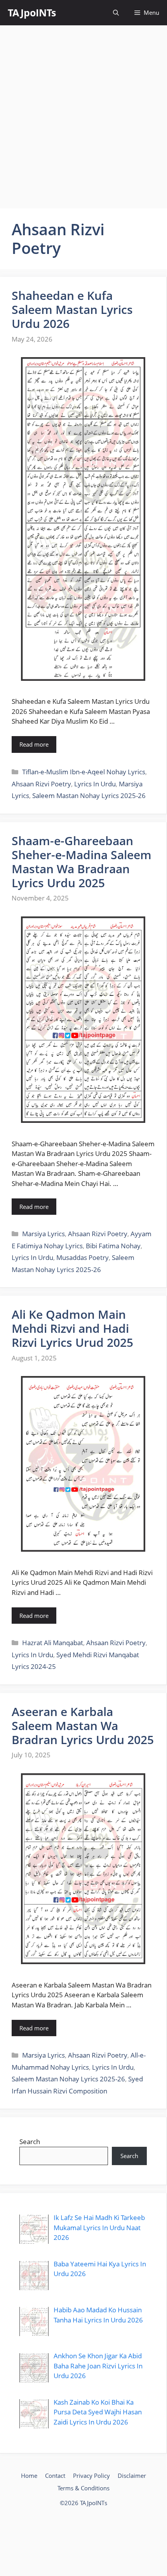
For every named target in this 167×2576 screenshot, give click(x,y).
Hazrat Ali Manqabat (53, 1643)
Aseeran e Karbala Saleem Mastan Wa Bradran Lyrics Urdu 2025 (83, 1726)
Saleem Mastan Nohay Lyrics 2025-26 (89, 796)
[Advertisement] (83, 117)
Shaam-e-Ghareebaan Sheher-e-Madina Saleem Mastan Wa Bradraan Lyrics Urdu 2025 (82, 862)
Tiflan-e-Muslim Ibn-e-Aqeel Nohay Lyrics (84, 772)
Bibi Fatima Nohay (113, 1246)
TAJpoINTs (32, 12)
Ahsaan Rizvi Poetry (41, 784)
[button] (116, 13)
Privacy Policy (91, 2476)
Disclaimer (132, 2476)
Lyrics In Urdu (95, 784)
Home (29, 2476)
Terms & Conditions (83, 2488)
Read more (34, 744)
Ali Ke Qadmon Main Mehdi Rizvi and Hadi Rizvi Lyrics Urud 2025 (72, 1328)
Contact (55, 2476)
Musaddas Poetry (83, 1257)
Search (30, 2142)
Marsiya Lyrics (43, 1234)
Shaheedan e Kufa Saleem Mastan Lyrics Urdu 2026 (72, 309)
